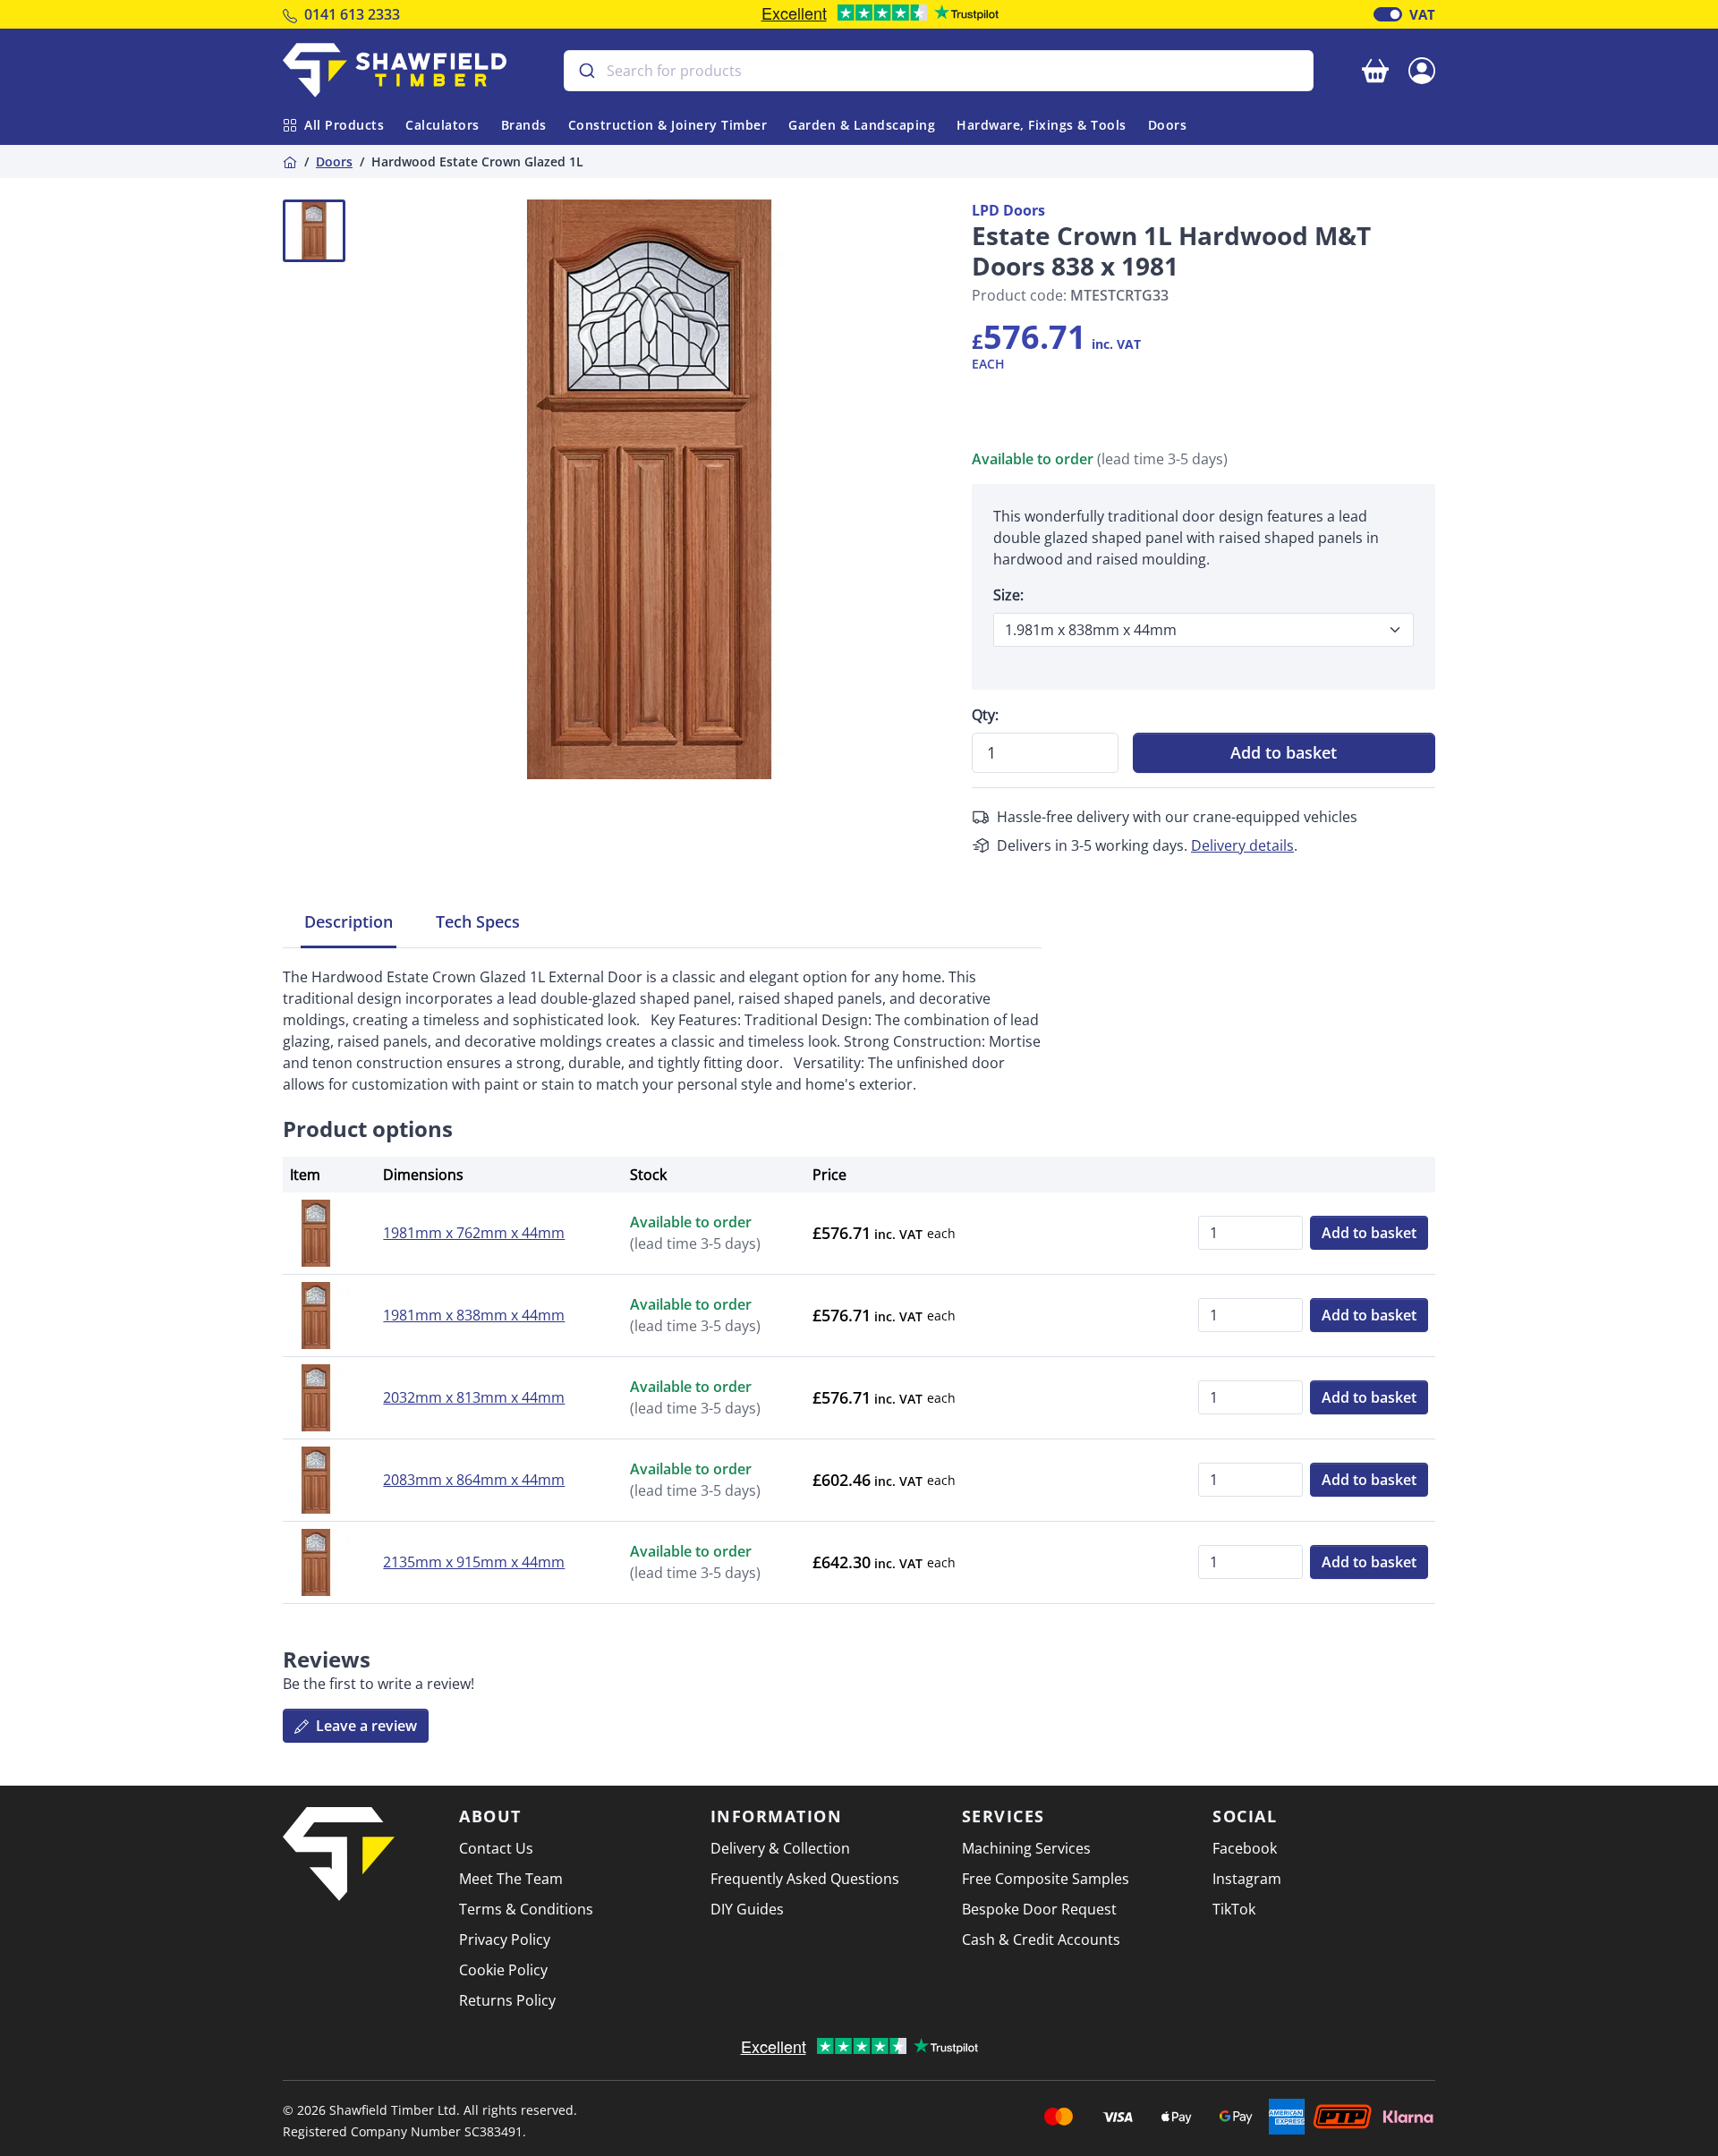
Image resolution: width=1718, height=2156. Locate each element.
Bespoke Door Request (1039, 1909)
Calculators (442, 125)
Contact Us (496, 1848)
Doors (1168, 125)
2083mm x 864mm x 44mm (474, 1480)
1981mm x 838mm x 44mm (474, 1315)
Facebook (1245, 1848)
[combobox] (939, 71)
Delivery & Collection (780, 1848)
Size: (1008, 595)
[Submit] (586, 71)
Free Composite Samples (1046, 1879)
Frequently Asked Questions (805, 1879)
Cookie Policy (503, 1970)
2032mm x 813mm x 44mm (474, 1397)
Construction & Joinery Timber (668, 125)
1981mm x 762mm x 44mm (474, 1233)
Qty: (985, 715)
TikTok (1234, 1909)
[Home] (290, 161)
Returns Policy (507, 2000)
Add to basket (1284, 752)
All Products (344, 125)
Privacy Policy (505, 1940)
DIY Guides (747, 1909)
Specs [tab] (478, 921)
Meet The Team (511, 1879)
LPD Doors (1008, 210)
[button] (1422, 69)
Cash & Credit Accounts (1041, 1940)
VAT (1422, 14)
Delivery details (1242, 845)
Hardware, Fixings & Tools (1042, 125)
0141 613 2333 (352, 14)
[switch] (1388, 14)
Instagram (1247, 1879)
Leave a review (365, 1726)
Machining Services (1026, 1848)
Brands (524, 125)
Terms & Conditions (526, 1909)
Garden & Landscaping (862, 125)
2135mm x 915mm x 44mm (474, 1562)
